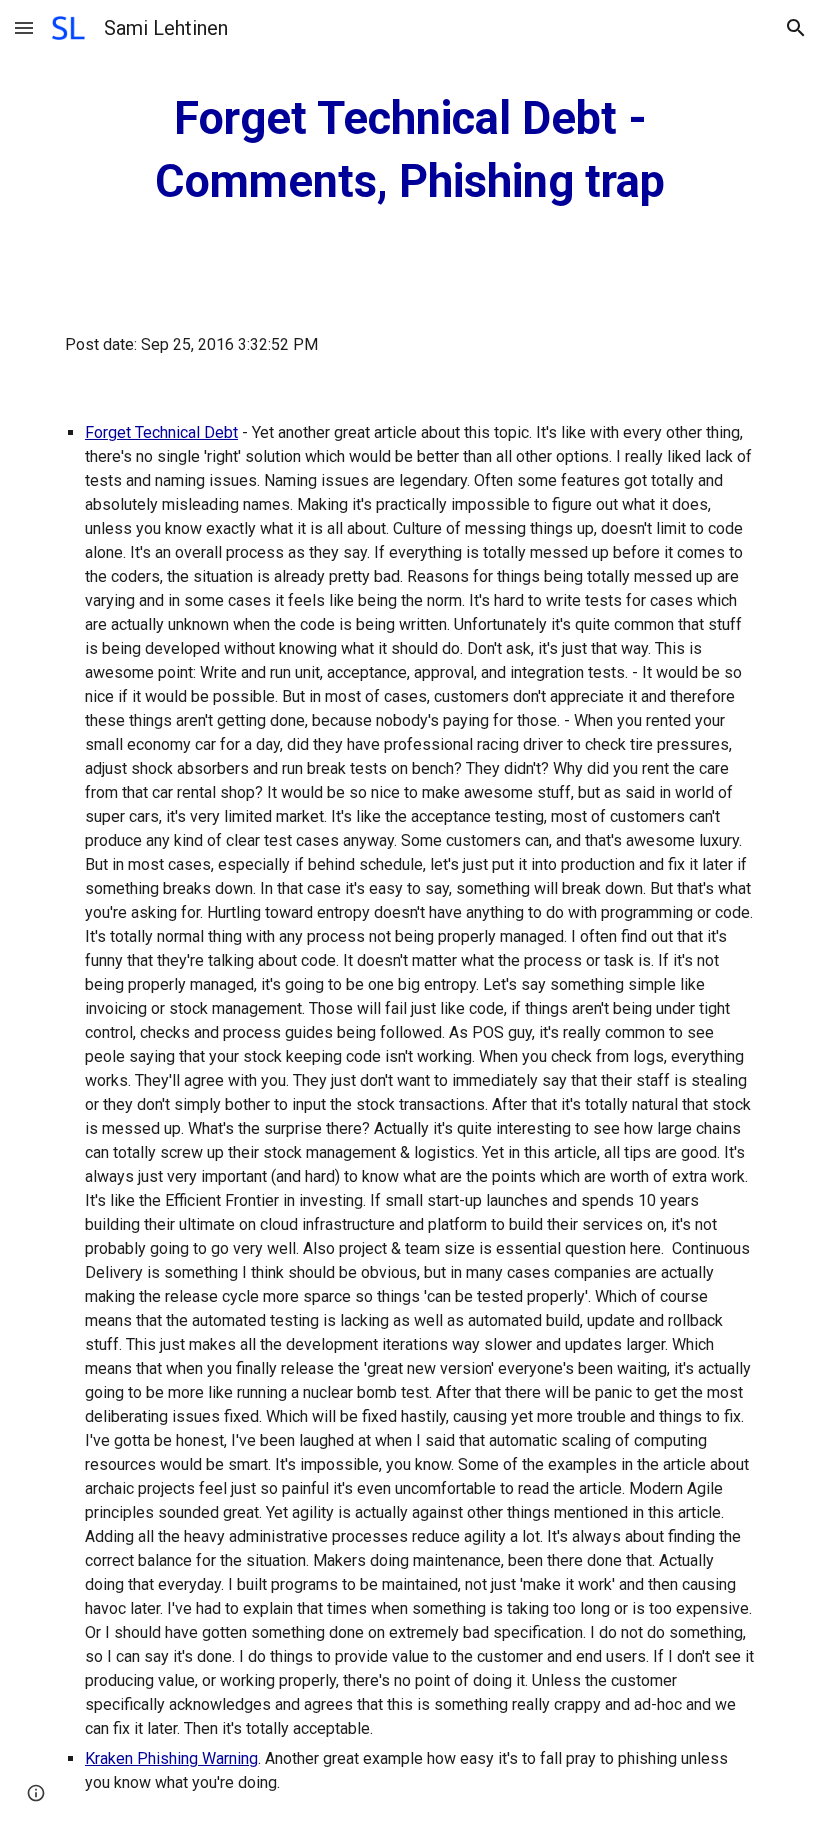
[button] (24, 27)
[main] (410, 150)
